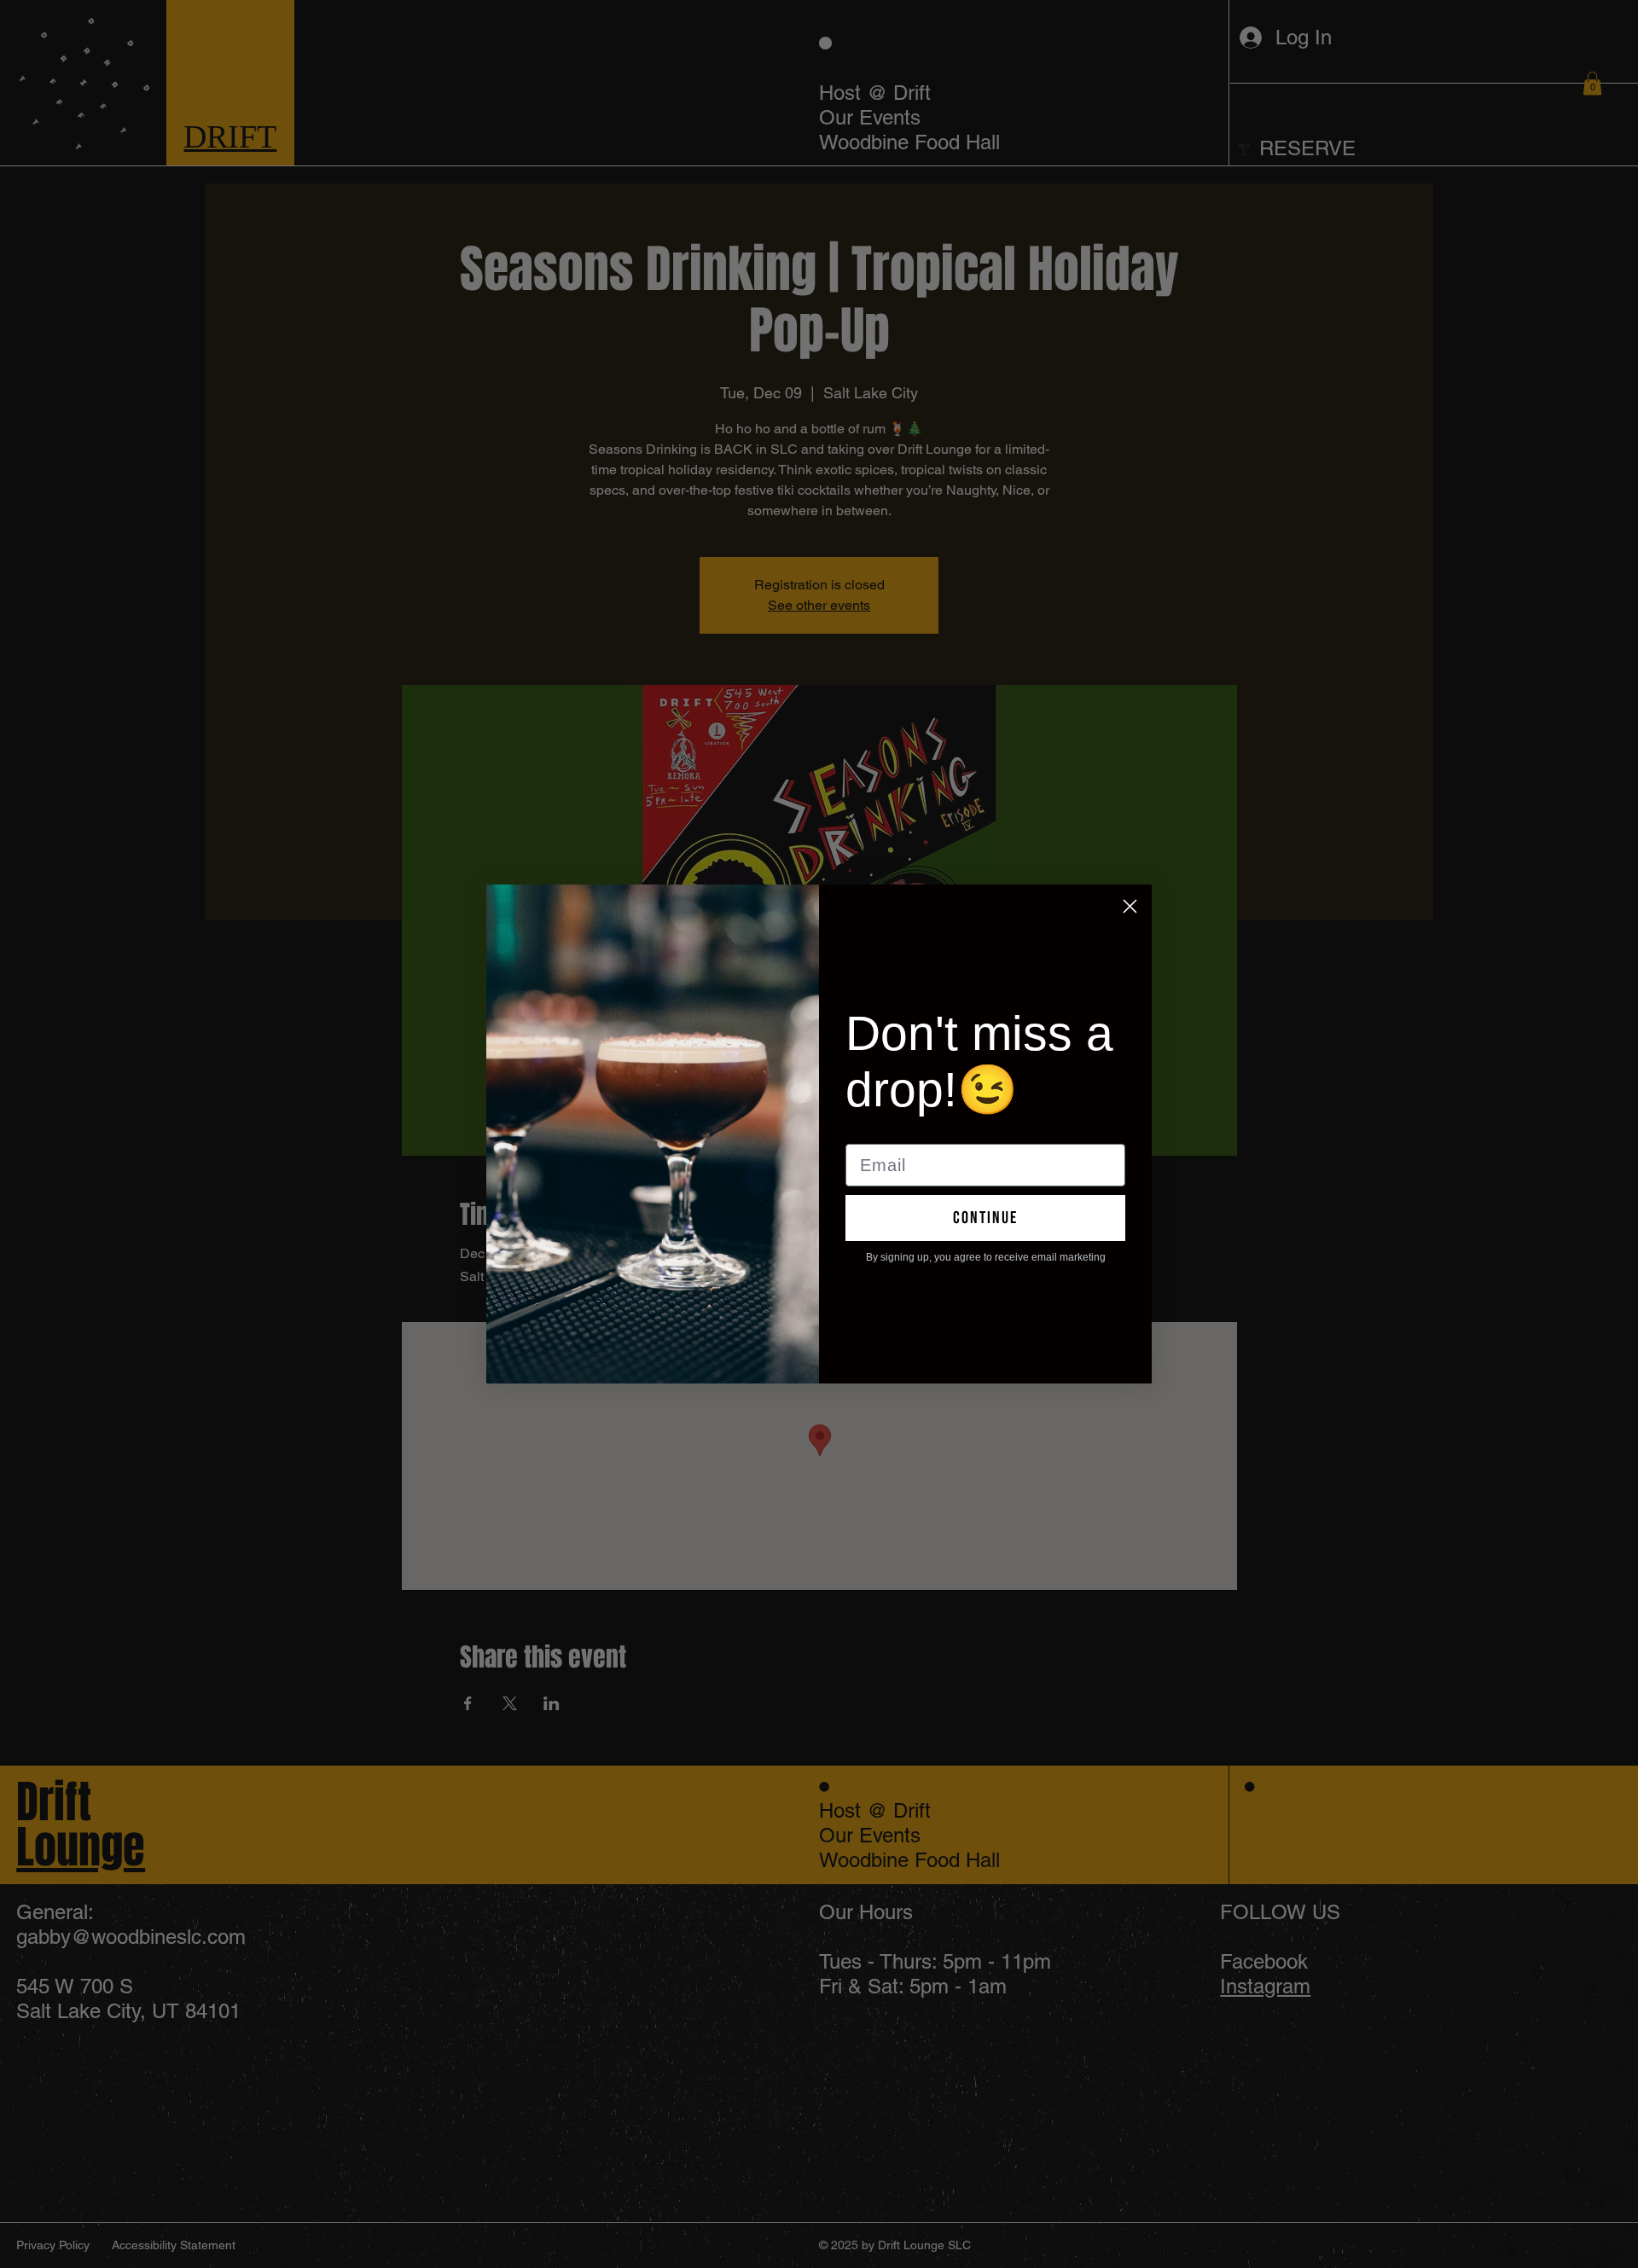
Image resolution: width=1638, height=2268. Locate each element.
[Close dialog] (1130, 906)
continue (985, 1218)
